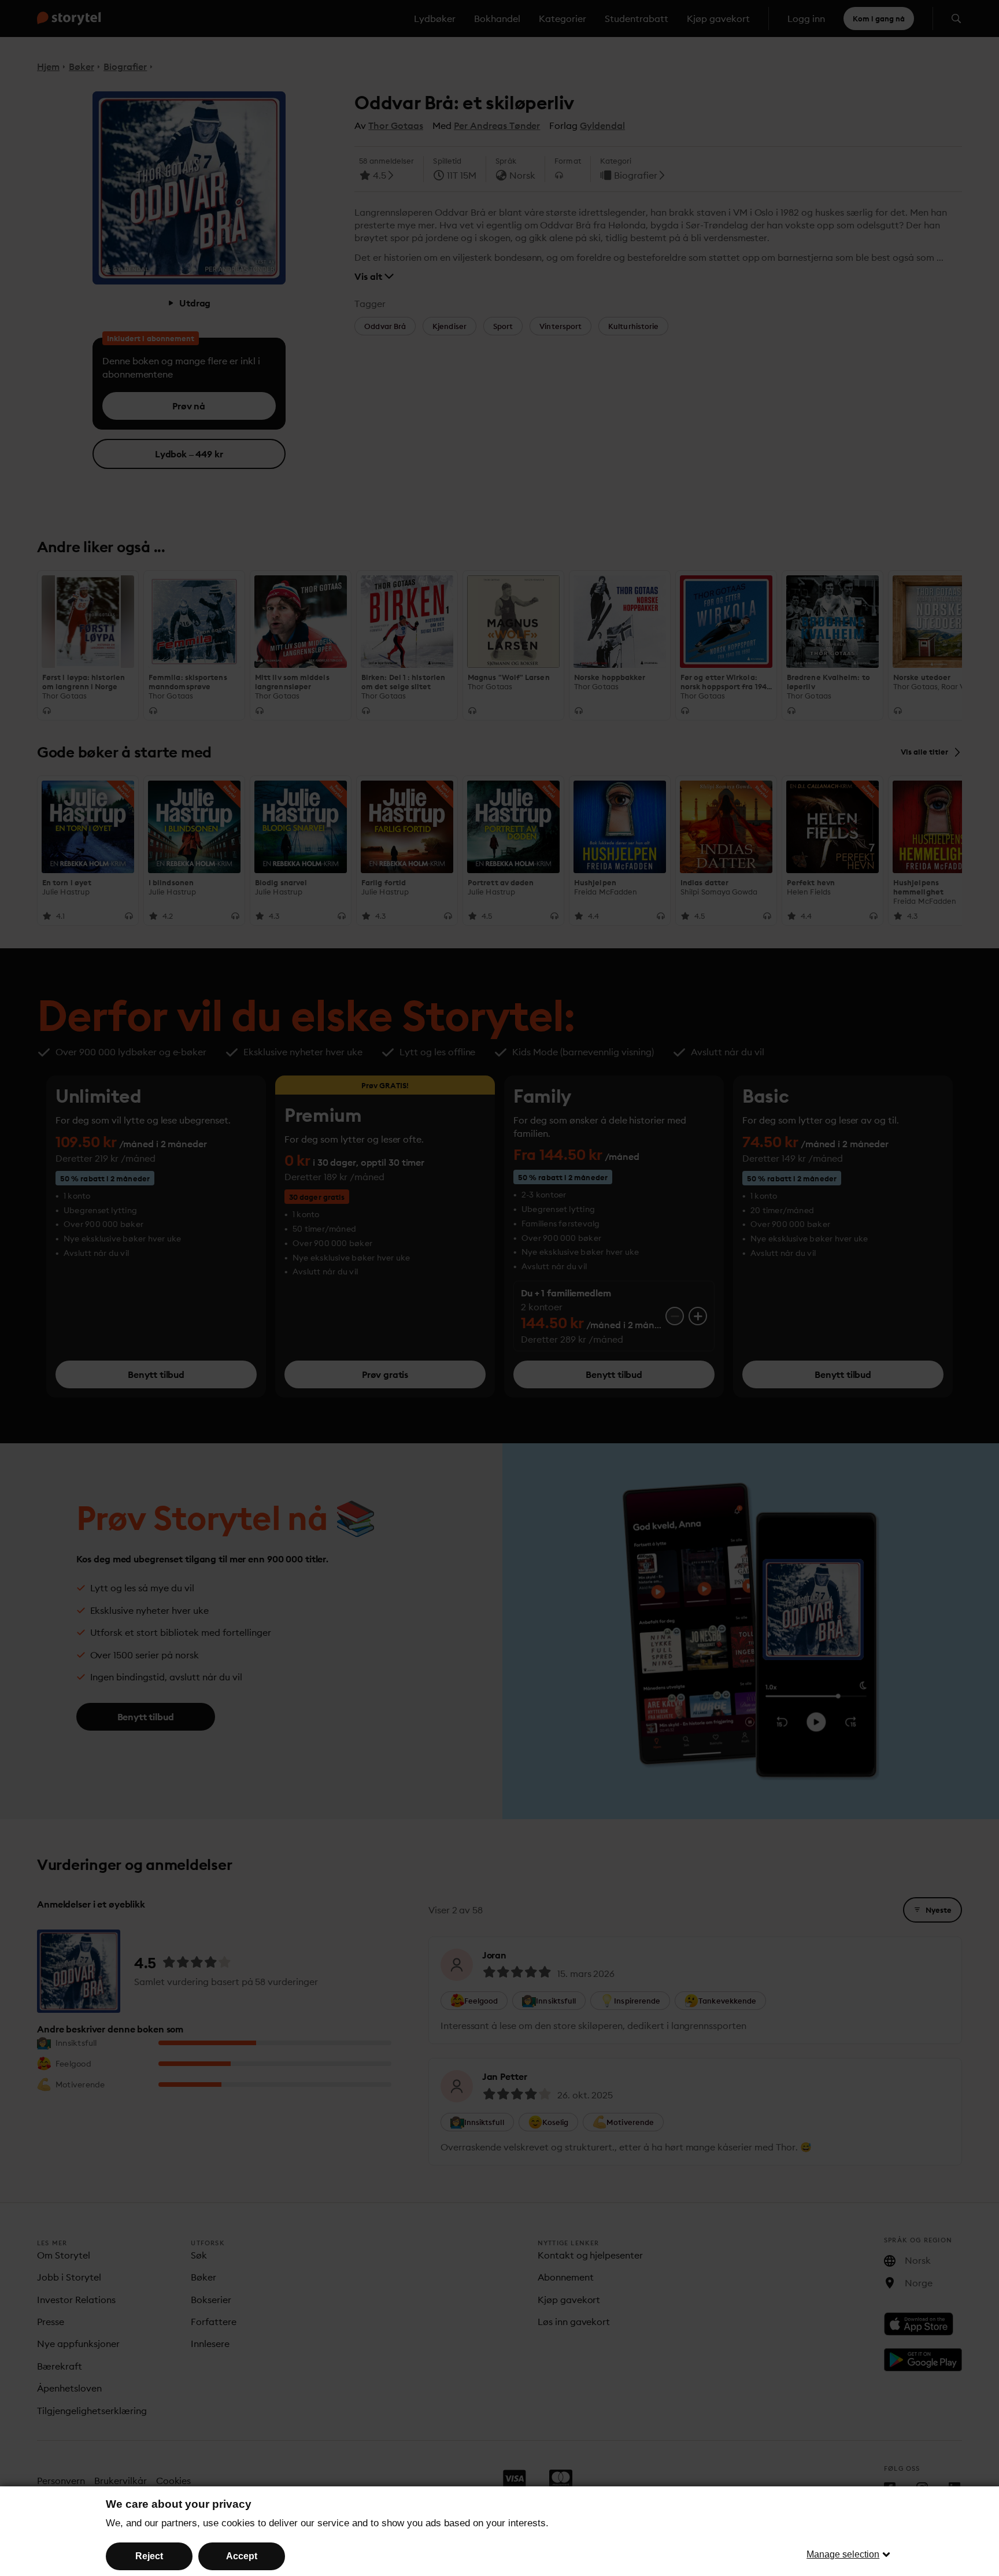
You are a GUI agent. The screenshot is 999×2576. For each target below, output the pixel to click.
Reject (149, 2556)
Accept (242, 2556)
